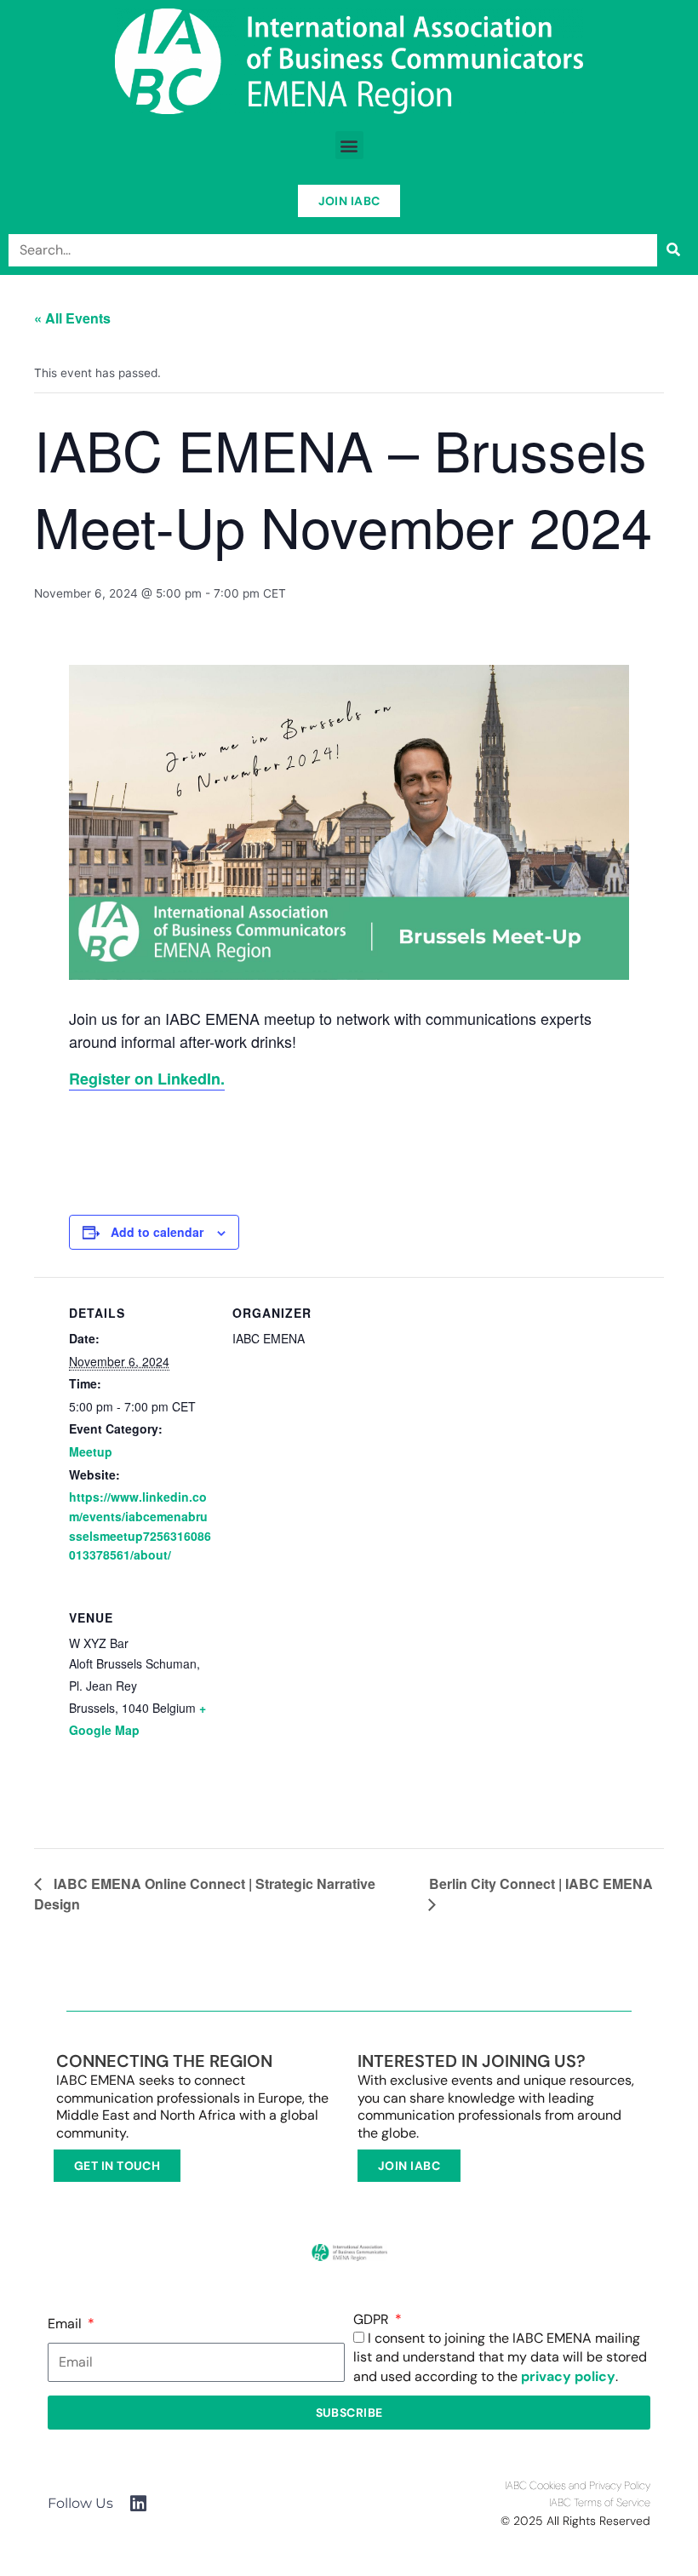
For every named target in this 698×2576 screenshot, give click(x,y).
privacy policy (568, 2376)
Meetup (91, 1451)
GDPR (373, 2320)
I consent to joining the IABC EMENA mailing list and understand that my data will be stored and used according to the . (500, 2357)
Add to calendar (157, 1232)
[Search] (673, 250)
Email (66, 2324)
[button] (349, 145)
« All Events (72, 318)
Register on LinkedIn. (147, 1079)
